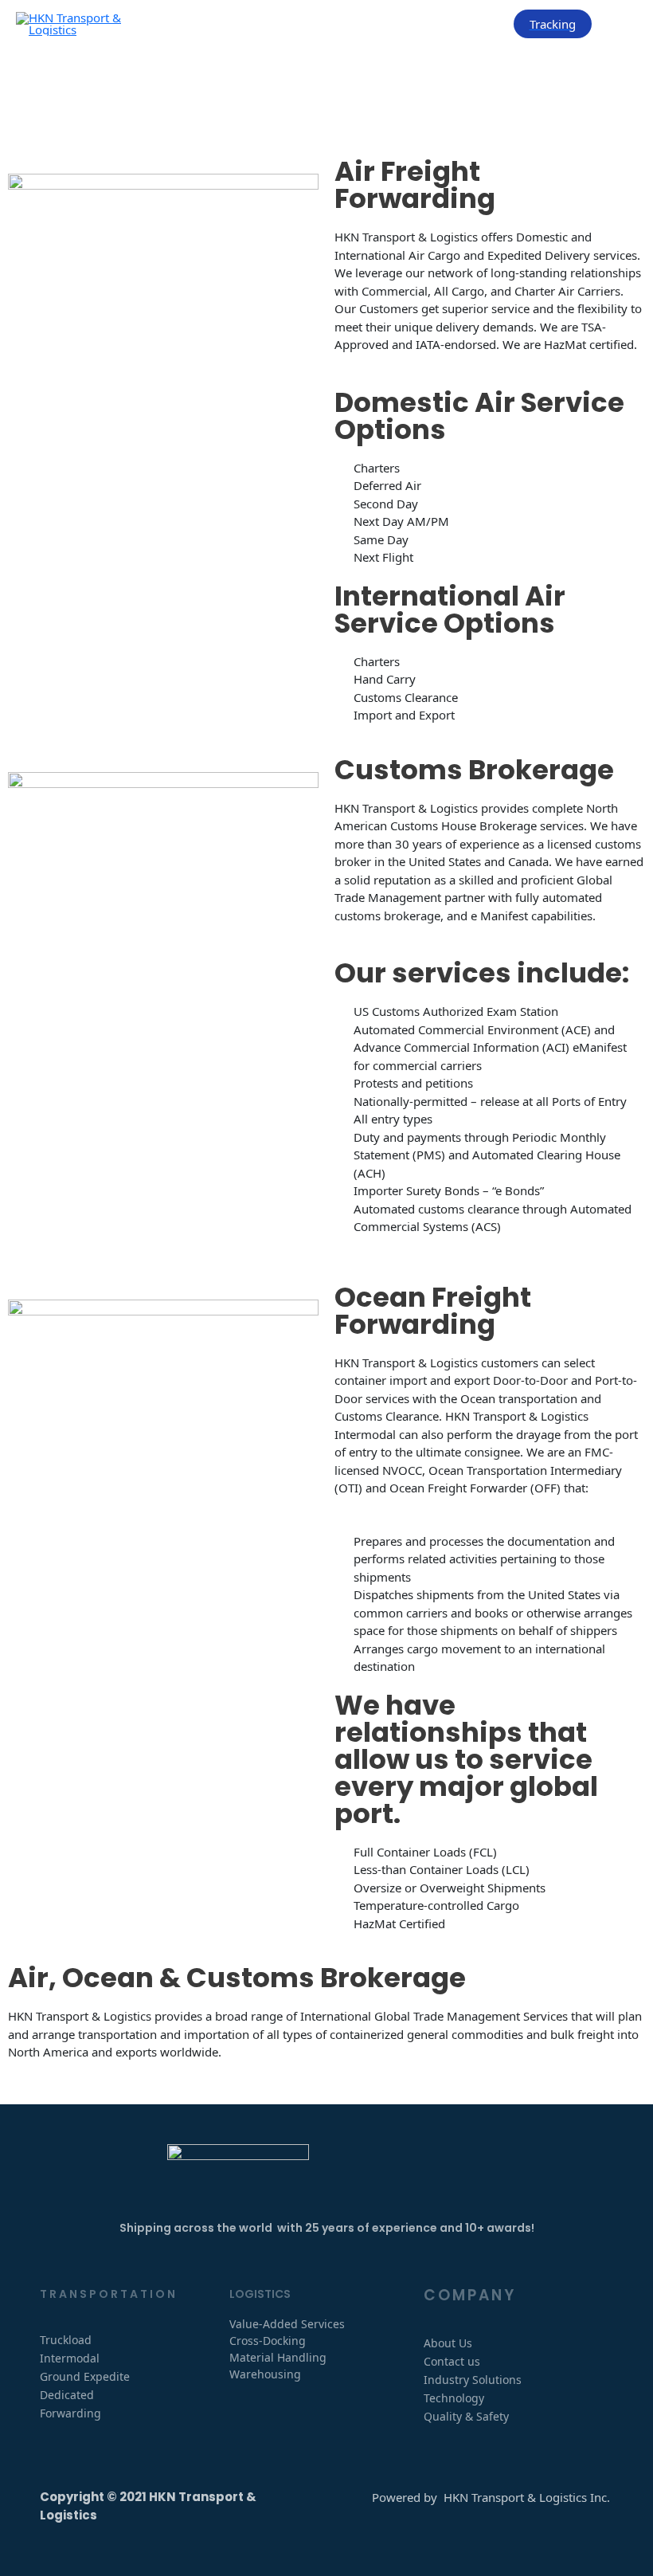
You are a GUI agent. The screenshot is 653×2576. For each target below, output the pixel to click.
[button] (553, 24)
